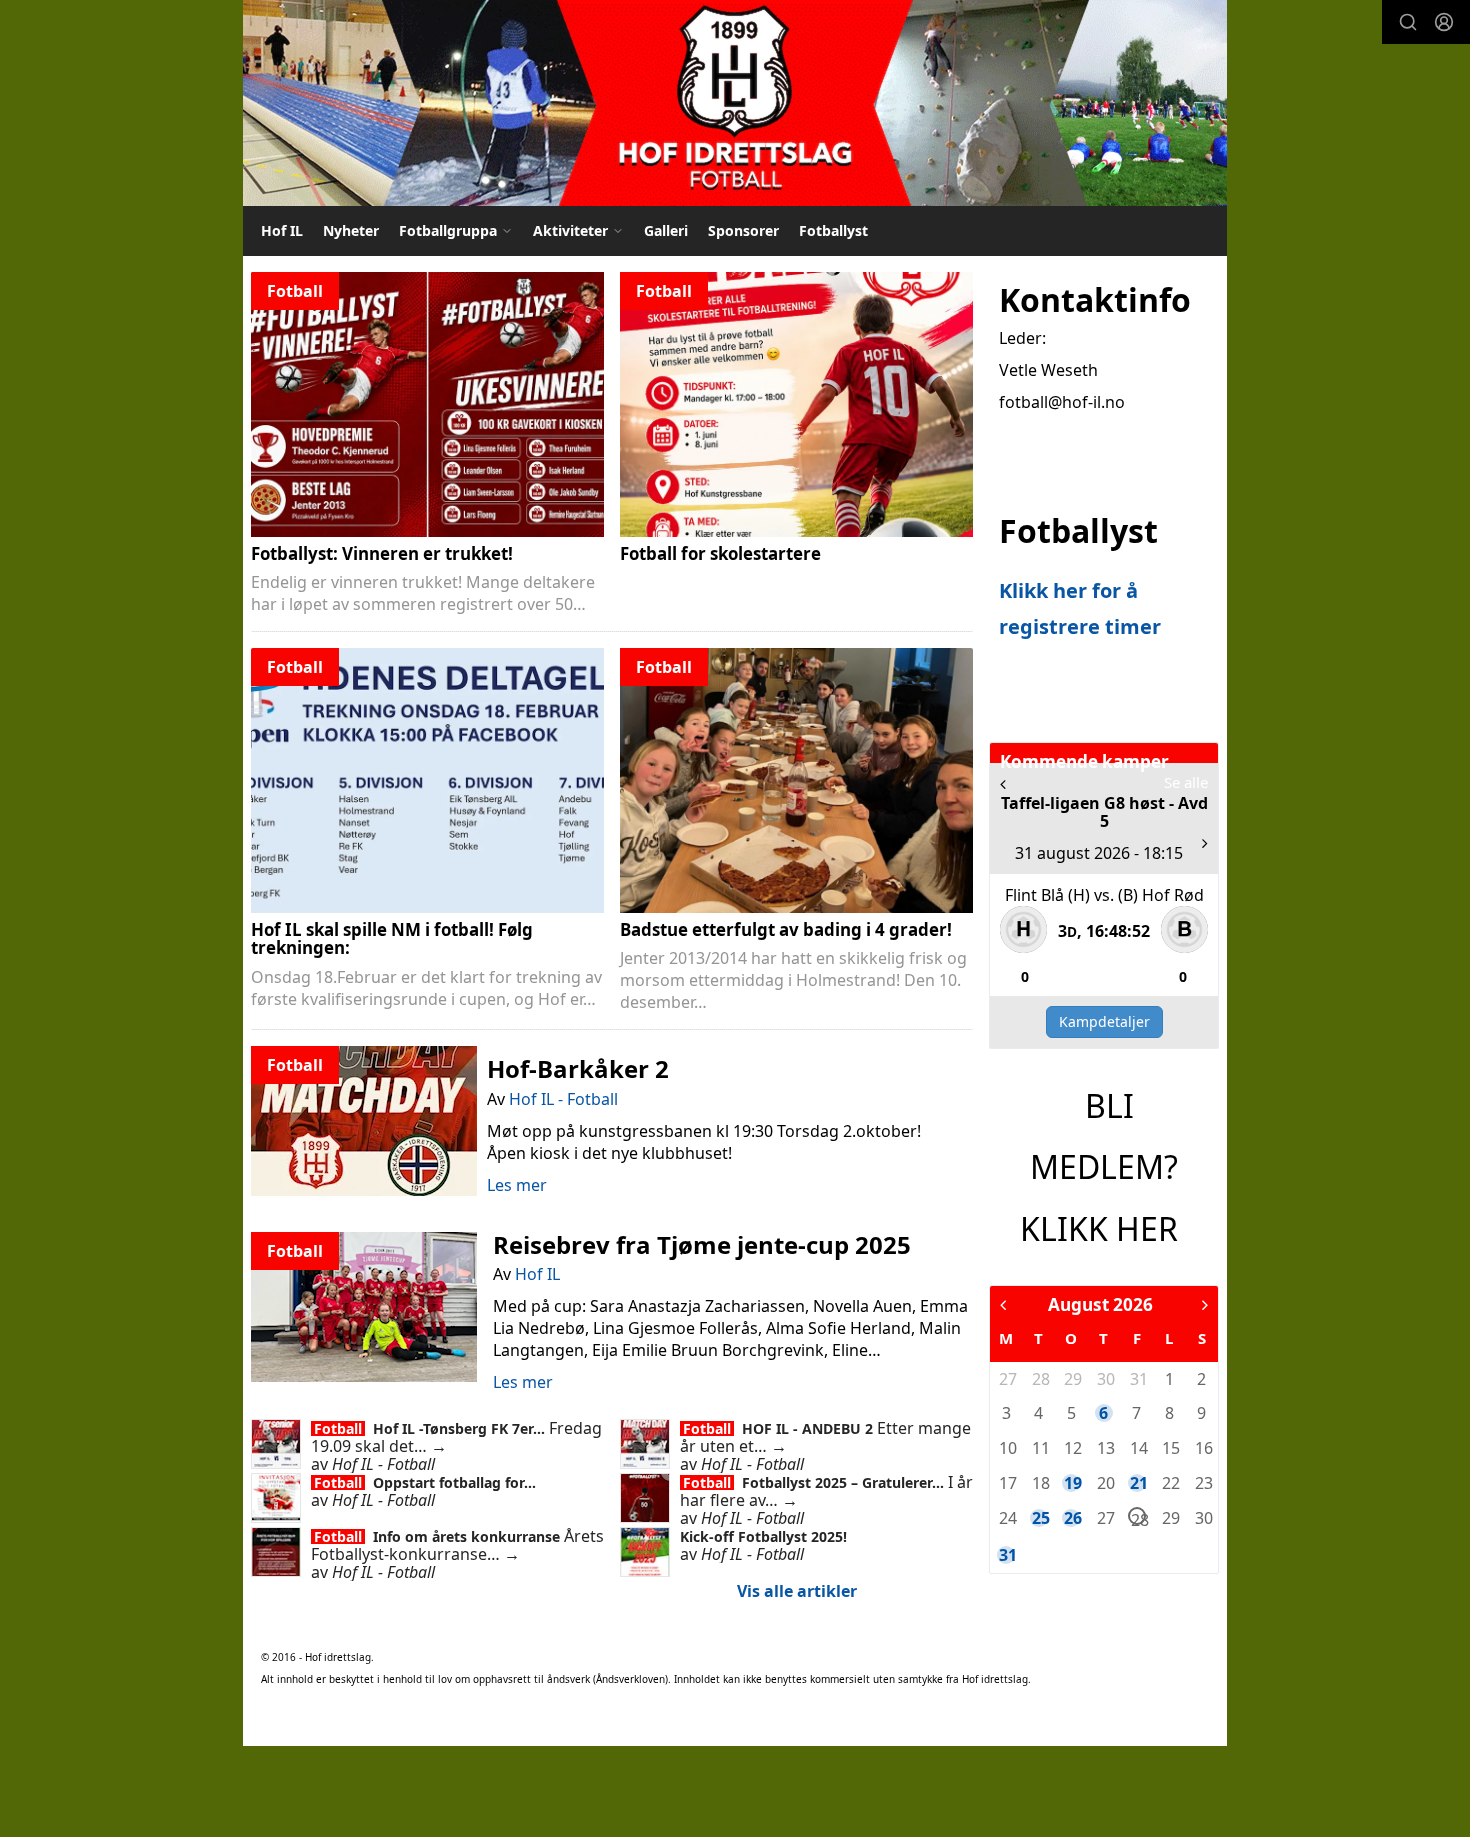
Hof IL (282, 230)
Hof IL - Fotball (563, 1099)
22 (1170, 1483)
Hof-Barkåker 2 (578, 1068)
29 (1072, 1379)
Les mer (517, 1185)
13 (1105, 1448)
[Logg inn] (1444, 22)
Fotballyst (833, 230)
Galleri (666, 230)
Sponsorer (743, 230)
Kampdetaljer (1104, 1021)
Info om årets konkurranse (468, 1536)
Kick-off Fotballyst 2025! (763, 1536)
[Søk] (1408, 22)
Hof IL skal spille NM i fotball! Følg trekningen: (392, 939)
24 (1007, 1518)
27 (1007, 1379)
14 (1138, 1448)
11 (1040, 1448)
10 (1007, 1448)
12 (1072, 1448)
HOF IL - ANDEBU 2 (809, 1428)
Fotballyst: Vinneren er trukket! (382, 553)
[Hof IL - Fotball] (735, 103)
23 (1203, 1483)
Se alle (1186, 782)
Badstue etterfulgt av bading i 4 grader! (786, 929)
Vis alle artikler (797, 1591)
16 (1203, 1448)
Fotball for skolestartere (720, 553)
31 (1138, 1379)
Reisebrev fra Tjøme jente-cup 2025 (702, 1244)
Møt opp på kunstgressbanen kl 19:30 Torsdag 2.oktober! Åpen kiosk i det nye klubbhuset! (704, 1142)
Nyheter (351, 230)
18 (1040, 1483)
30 (1105, 1379)
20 (1105, 1483)
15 (1170, 1448)
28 (1040, 1379)
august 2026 (1100, 1304)
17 (1007, 1483)
